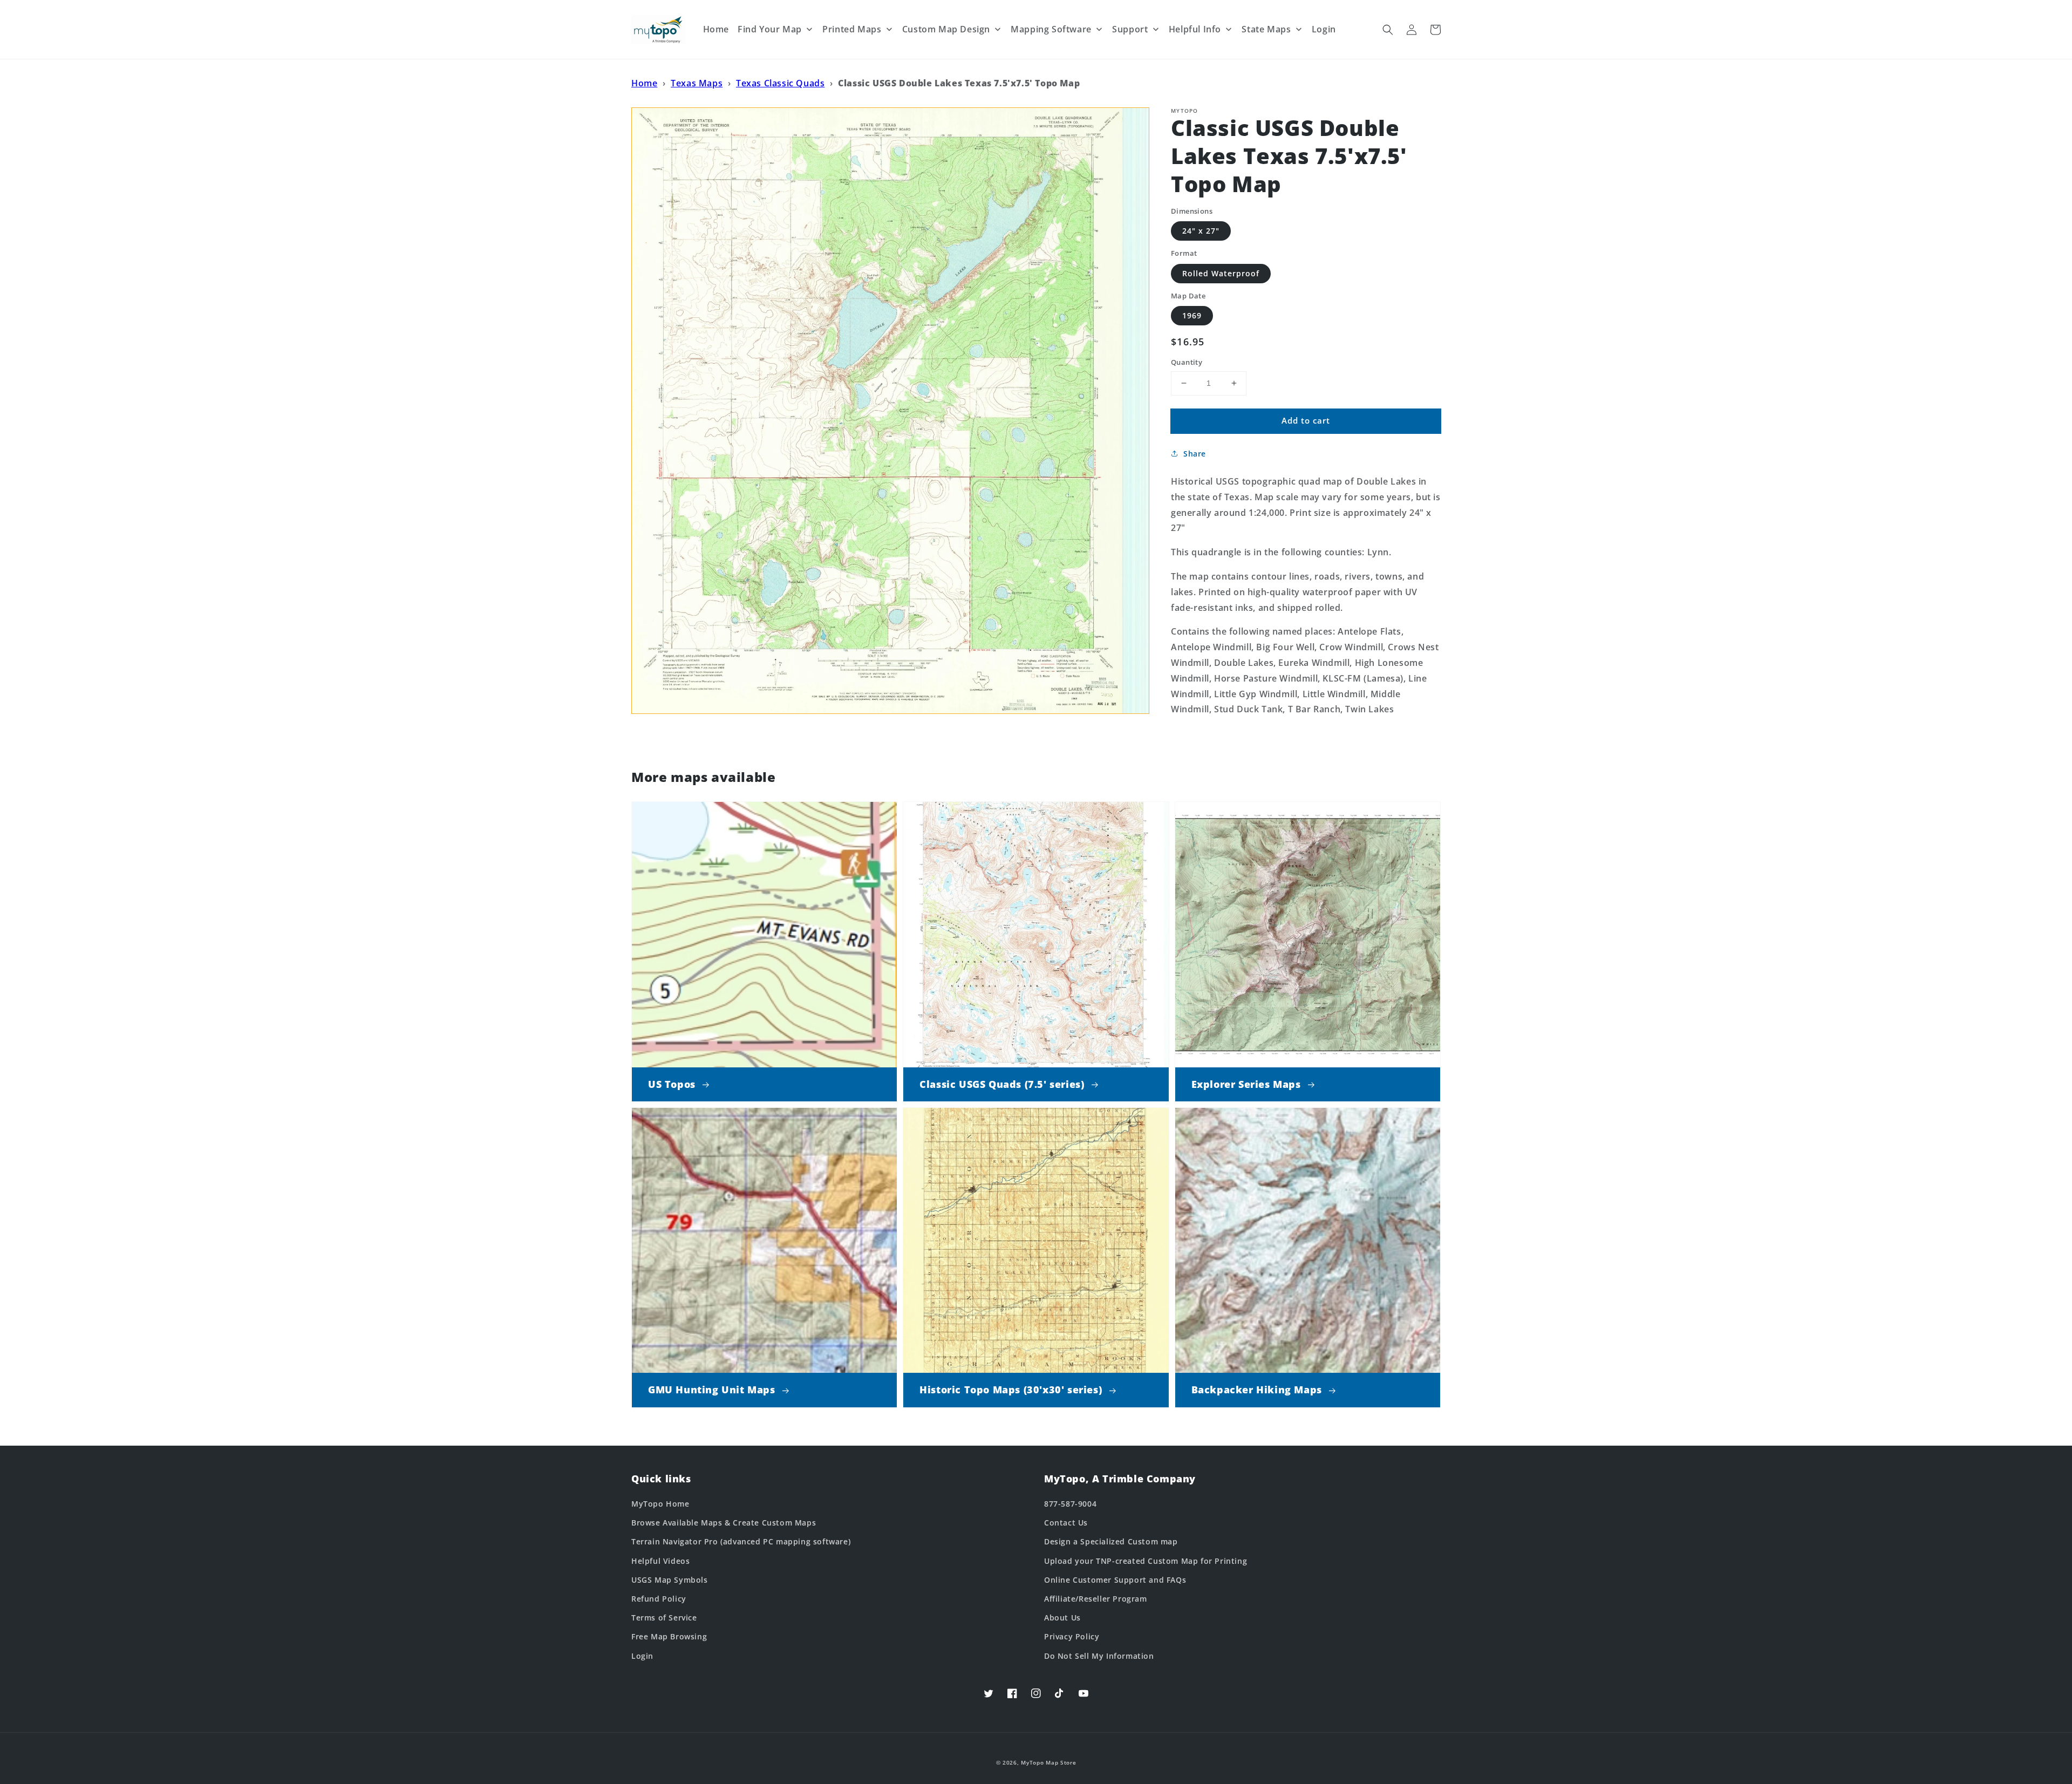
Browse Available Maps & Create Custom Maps (724, 1523)
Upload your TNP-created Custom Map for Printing (1146, 1561)
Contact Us (1066, 1523)
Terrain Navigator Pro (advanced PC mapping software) (741, 1541)
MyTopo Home (660, 1504)
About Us (1062, 1618)
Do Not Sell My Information (1099, 1656)
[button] (1388, 30)
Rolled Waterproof (1221, 273)
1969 (1192, 315)
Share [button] (1195, 454)
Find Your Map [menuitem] (770, 29)
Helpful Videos (660, 1561)
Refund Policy (659, 1599)
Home (644, 83)
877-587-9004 (1070, 1504)
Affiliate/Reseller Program (1096, 1599)
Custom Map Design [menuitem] (946, 29)
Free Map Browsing (669, 1636)
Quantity (1187, 362)
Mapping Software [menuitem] (1051, 29)
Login (642, 1656)
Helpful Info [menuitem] (1195, 29)
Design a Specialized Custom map (1111, 1541)
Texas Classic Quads (780, 83)
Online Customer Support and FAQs (1115, 1580)
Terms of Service (664, 1618)
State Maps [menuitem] (1266, 29)
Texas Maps (697, 83)
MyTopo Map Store (1048, 1762)
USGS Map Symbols (670, 1580)
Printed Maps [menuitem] (852, 29)
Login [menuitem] (1324, 29)
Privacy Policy (1072, 1636)
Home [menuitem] (716, 29)
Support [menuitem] (1130, 29)
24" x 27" (1201, 231)
